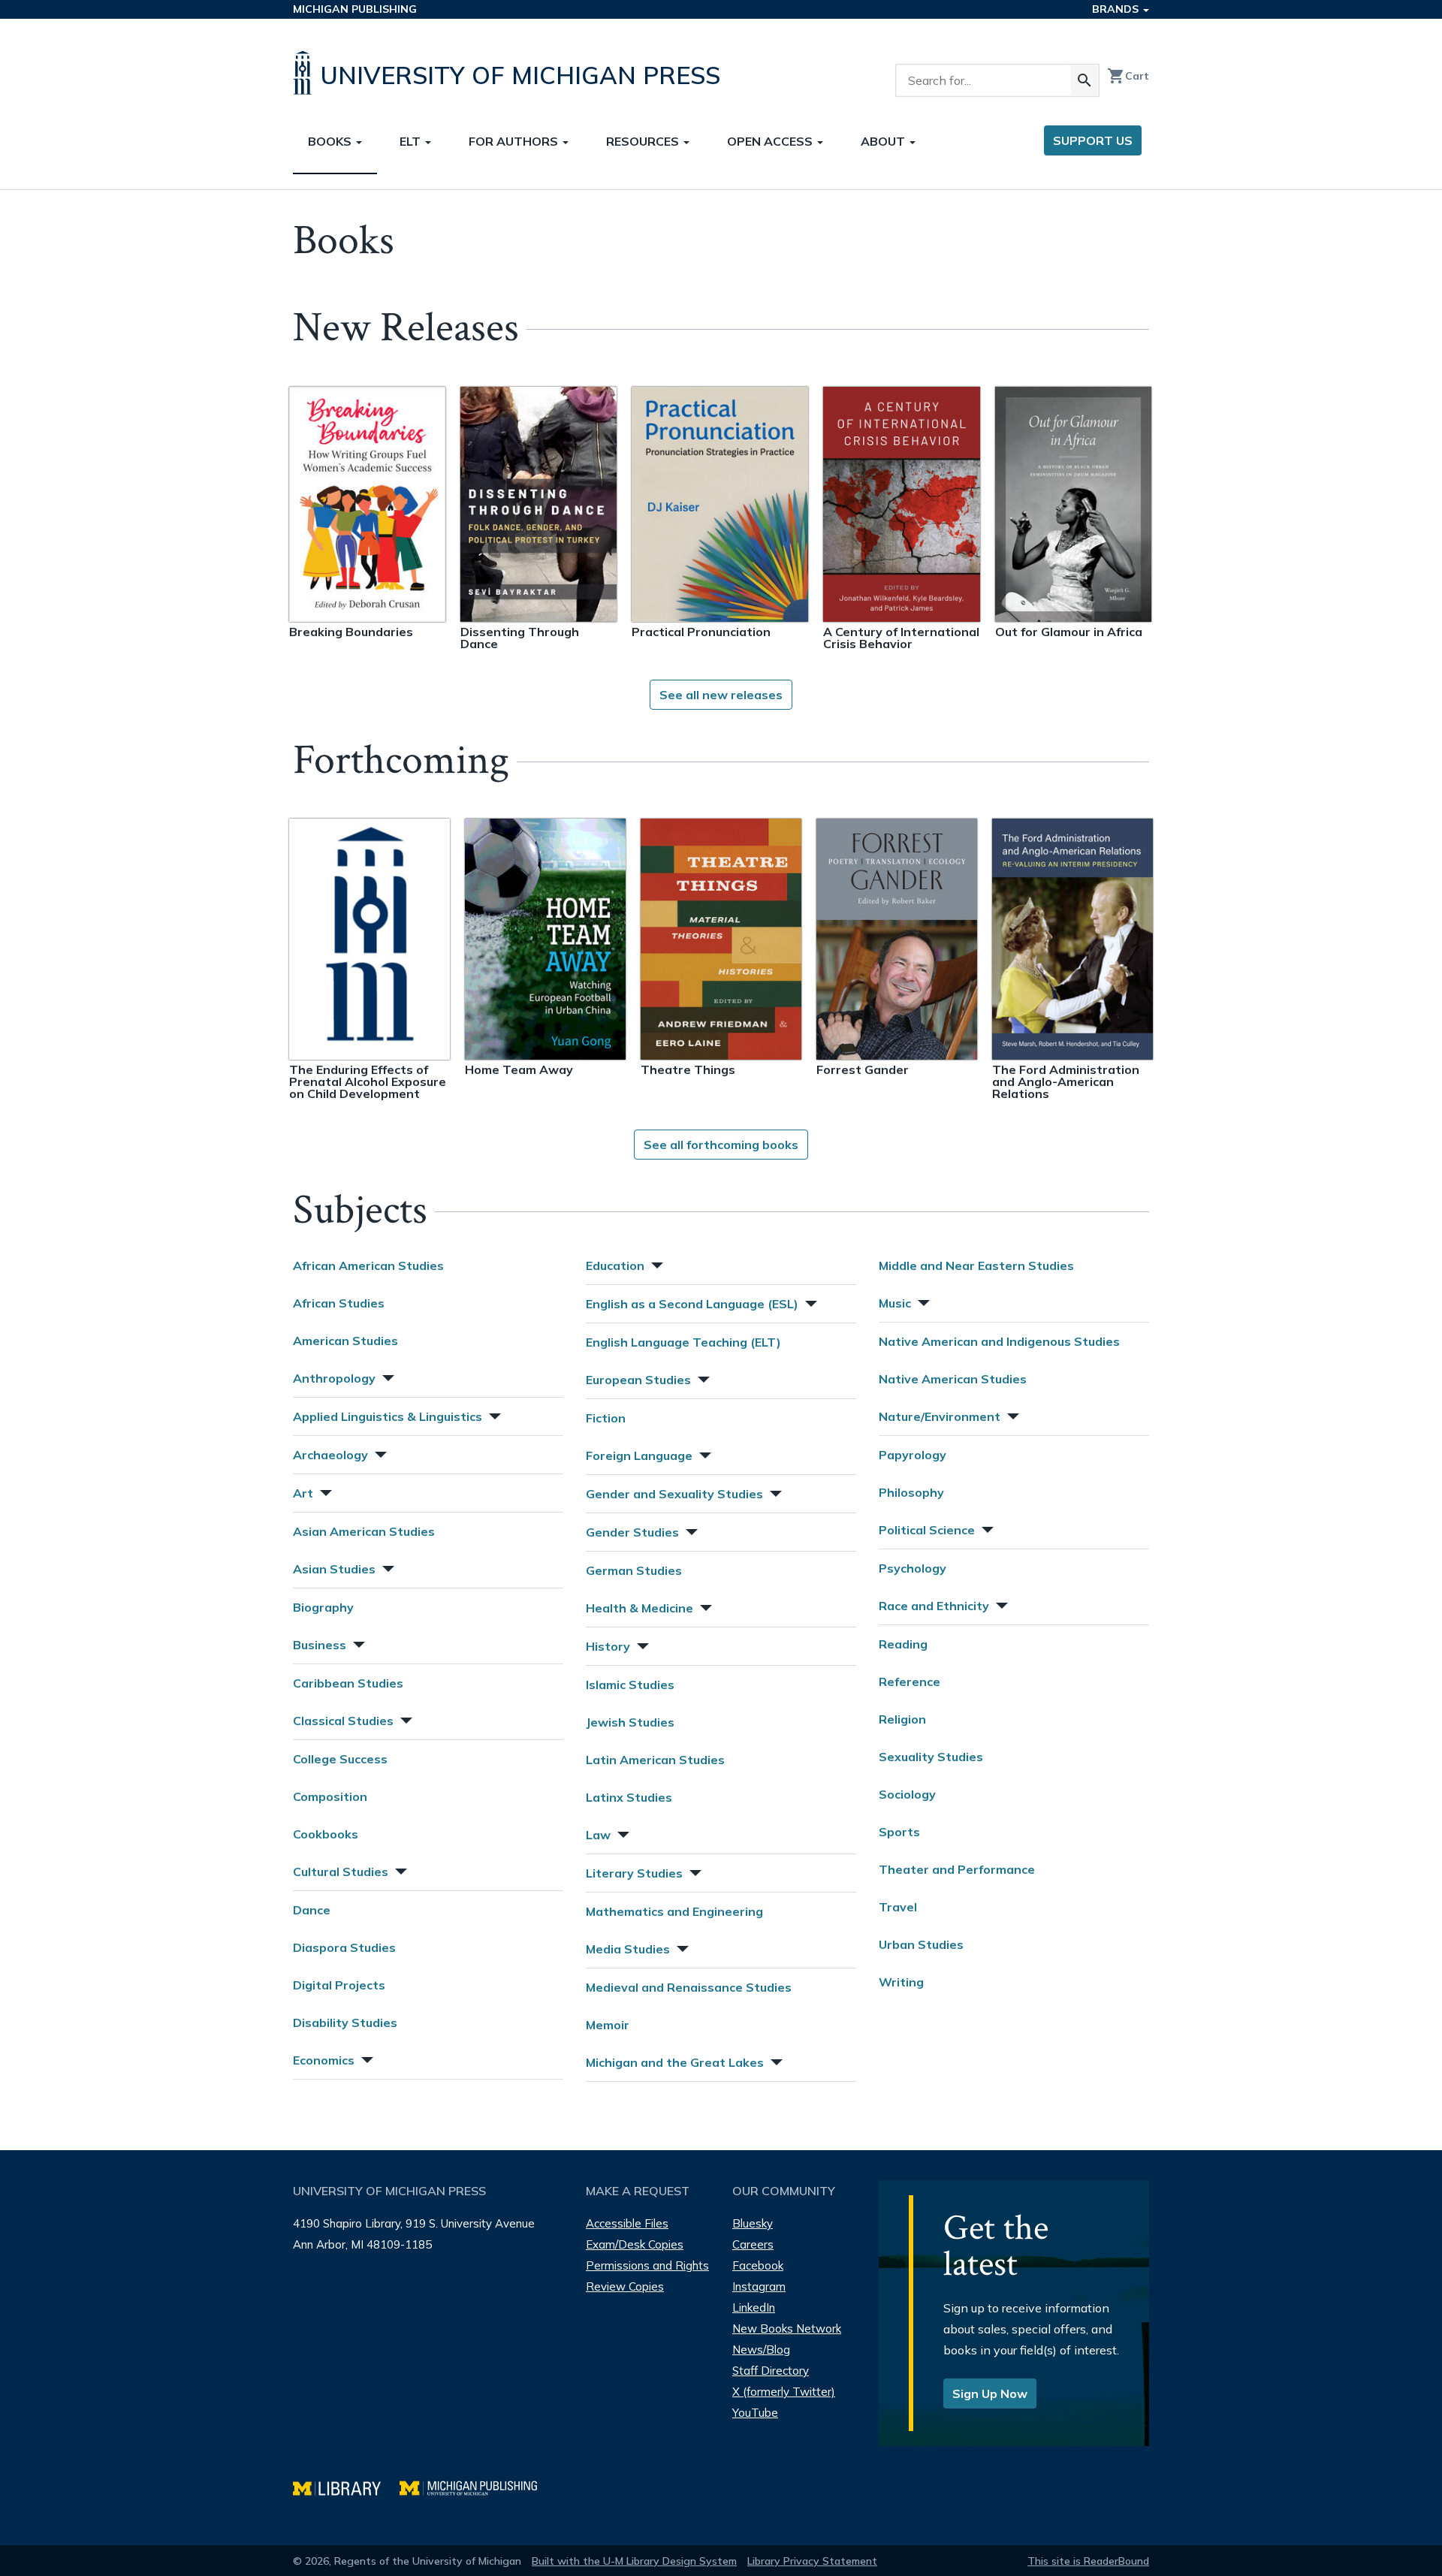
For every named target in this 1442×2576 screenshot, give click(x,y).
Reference (910, 1682)
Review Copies (625, 2286)
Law (598, 1835)
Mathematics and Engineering (674, 1911)
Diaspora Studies (344, 1947)
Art (303, 1493)
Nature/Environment (940, 1416)
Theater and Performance (957, 1869)
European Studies (638, 1380)
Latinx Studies (629, 1797)
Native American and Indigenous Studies (999, 1341)
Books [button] (331, 141)
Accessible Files (627, 2223)
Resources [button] (644, 141)
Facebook (758, 2265)
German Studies (634, 1570)
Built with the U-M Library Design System (634, 2561)
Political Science (927, 1530)
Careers (753, 2244)
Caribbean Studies (348, 1683)
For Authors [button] (515, 141)
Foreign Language (639, 1455)
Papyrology (913, 1455)
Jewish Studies (630, 1722)
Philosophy (911, 1492)
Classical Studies (343, 1721)
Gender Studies (632, 1532)
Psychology (913, 1568)
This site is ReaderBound (1088, 2561)
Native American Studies (953, 1379)
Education (615, 1265)
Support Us (1093, 140)
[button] (387, 1376)
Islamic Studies (630, 1685)
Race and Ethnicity (934, 1606)
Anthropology (334, 1378)
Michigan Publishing (355, 9)
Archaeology (330, 1455)
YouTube (755, 2413)
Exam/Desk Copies (635, 2244)
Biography (323, 1607)
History (608, 1646)
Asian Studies (334, 1569)
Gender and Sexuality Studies (674, 1494)
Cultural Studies (341, 1872)
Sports (899, 1832)
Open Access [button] (771, 141)
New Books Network (787, 2329)
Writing (901, 1982)
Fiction (606, 1418)
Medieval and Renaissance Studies (689, 1987)
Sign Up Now (990, 2394)
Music (895, 1303)
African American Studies (368, 1265)
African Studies (339, 1303)
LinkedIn (754, 2308)
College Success (340, 1759)
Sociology (907, 1794)
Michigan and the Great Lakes (675, 2062)
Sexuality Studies (931, 1757)
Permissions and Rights (647, 2265)
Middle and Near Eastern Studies (976, 1265)
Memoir (608, 2025)
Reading (903, 1644)
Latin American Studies (655, 1760)
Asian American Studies (364, 1531)
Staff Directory (771, 2371)
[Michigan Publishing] (476, 2486)
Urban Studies (921, 1944)
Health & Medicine (640, 1608)
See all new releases (721, 695)
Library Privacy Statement (812, 2561)
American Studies (345, 1341)
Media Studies (628, 1949)
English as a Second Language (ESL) (692, 1304)
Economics (324, 2060)
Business (320, 1645)
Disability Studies (345, 2022)
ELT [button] (412, 141)
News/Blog (761, 2350)
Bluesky (753, 2223)
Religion (902, 1719)
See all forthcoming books (721, 1145)
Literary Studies (634, 1873)
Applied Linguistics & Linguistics (388, 1416)
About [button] (884, 141)
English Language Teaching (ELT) (683, 1342)
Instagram (759, 2286)
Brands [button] (1117, 9)
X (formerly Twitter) (784, 2392)
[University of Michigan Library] (346, 2486)
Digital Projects (339, 1985)
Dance (312, 1910)
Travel (898, 1907)
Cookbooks (326, 1834)
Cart (1128, 76)
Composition (330, 1796)
